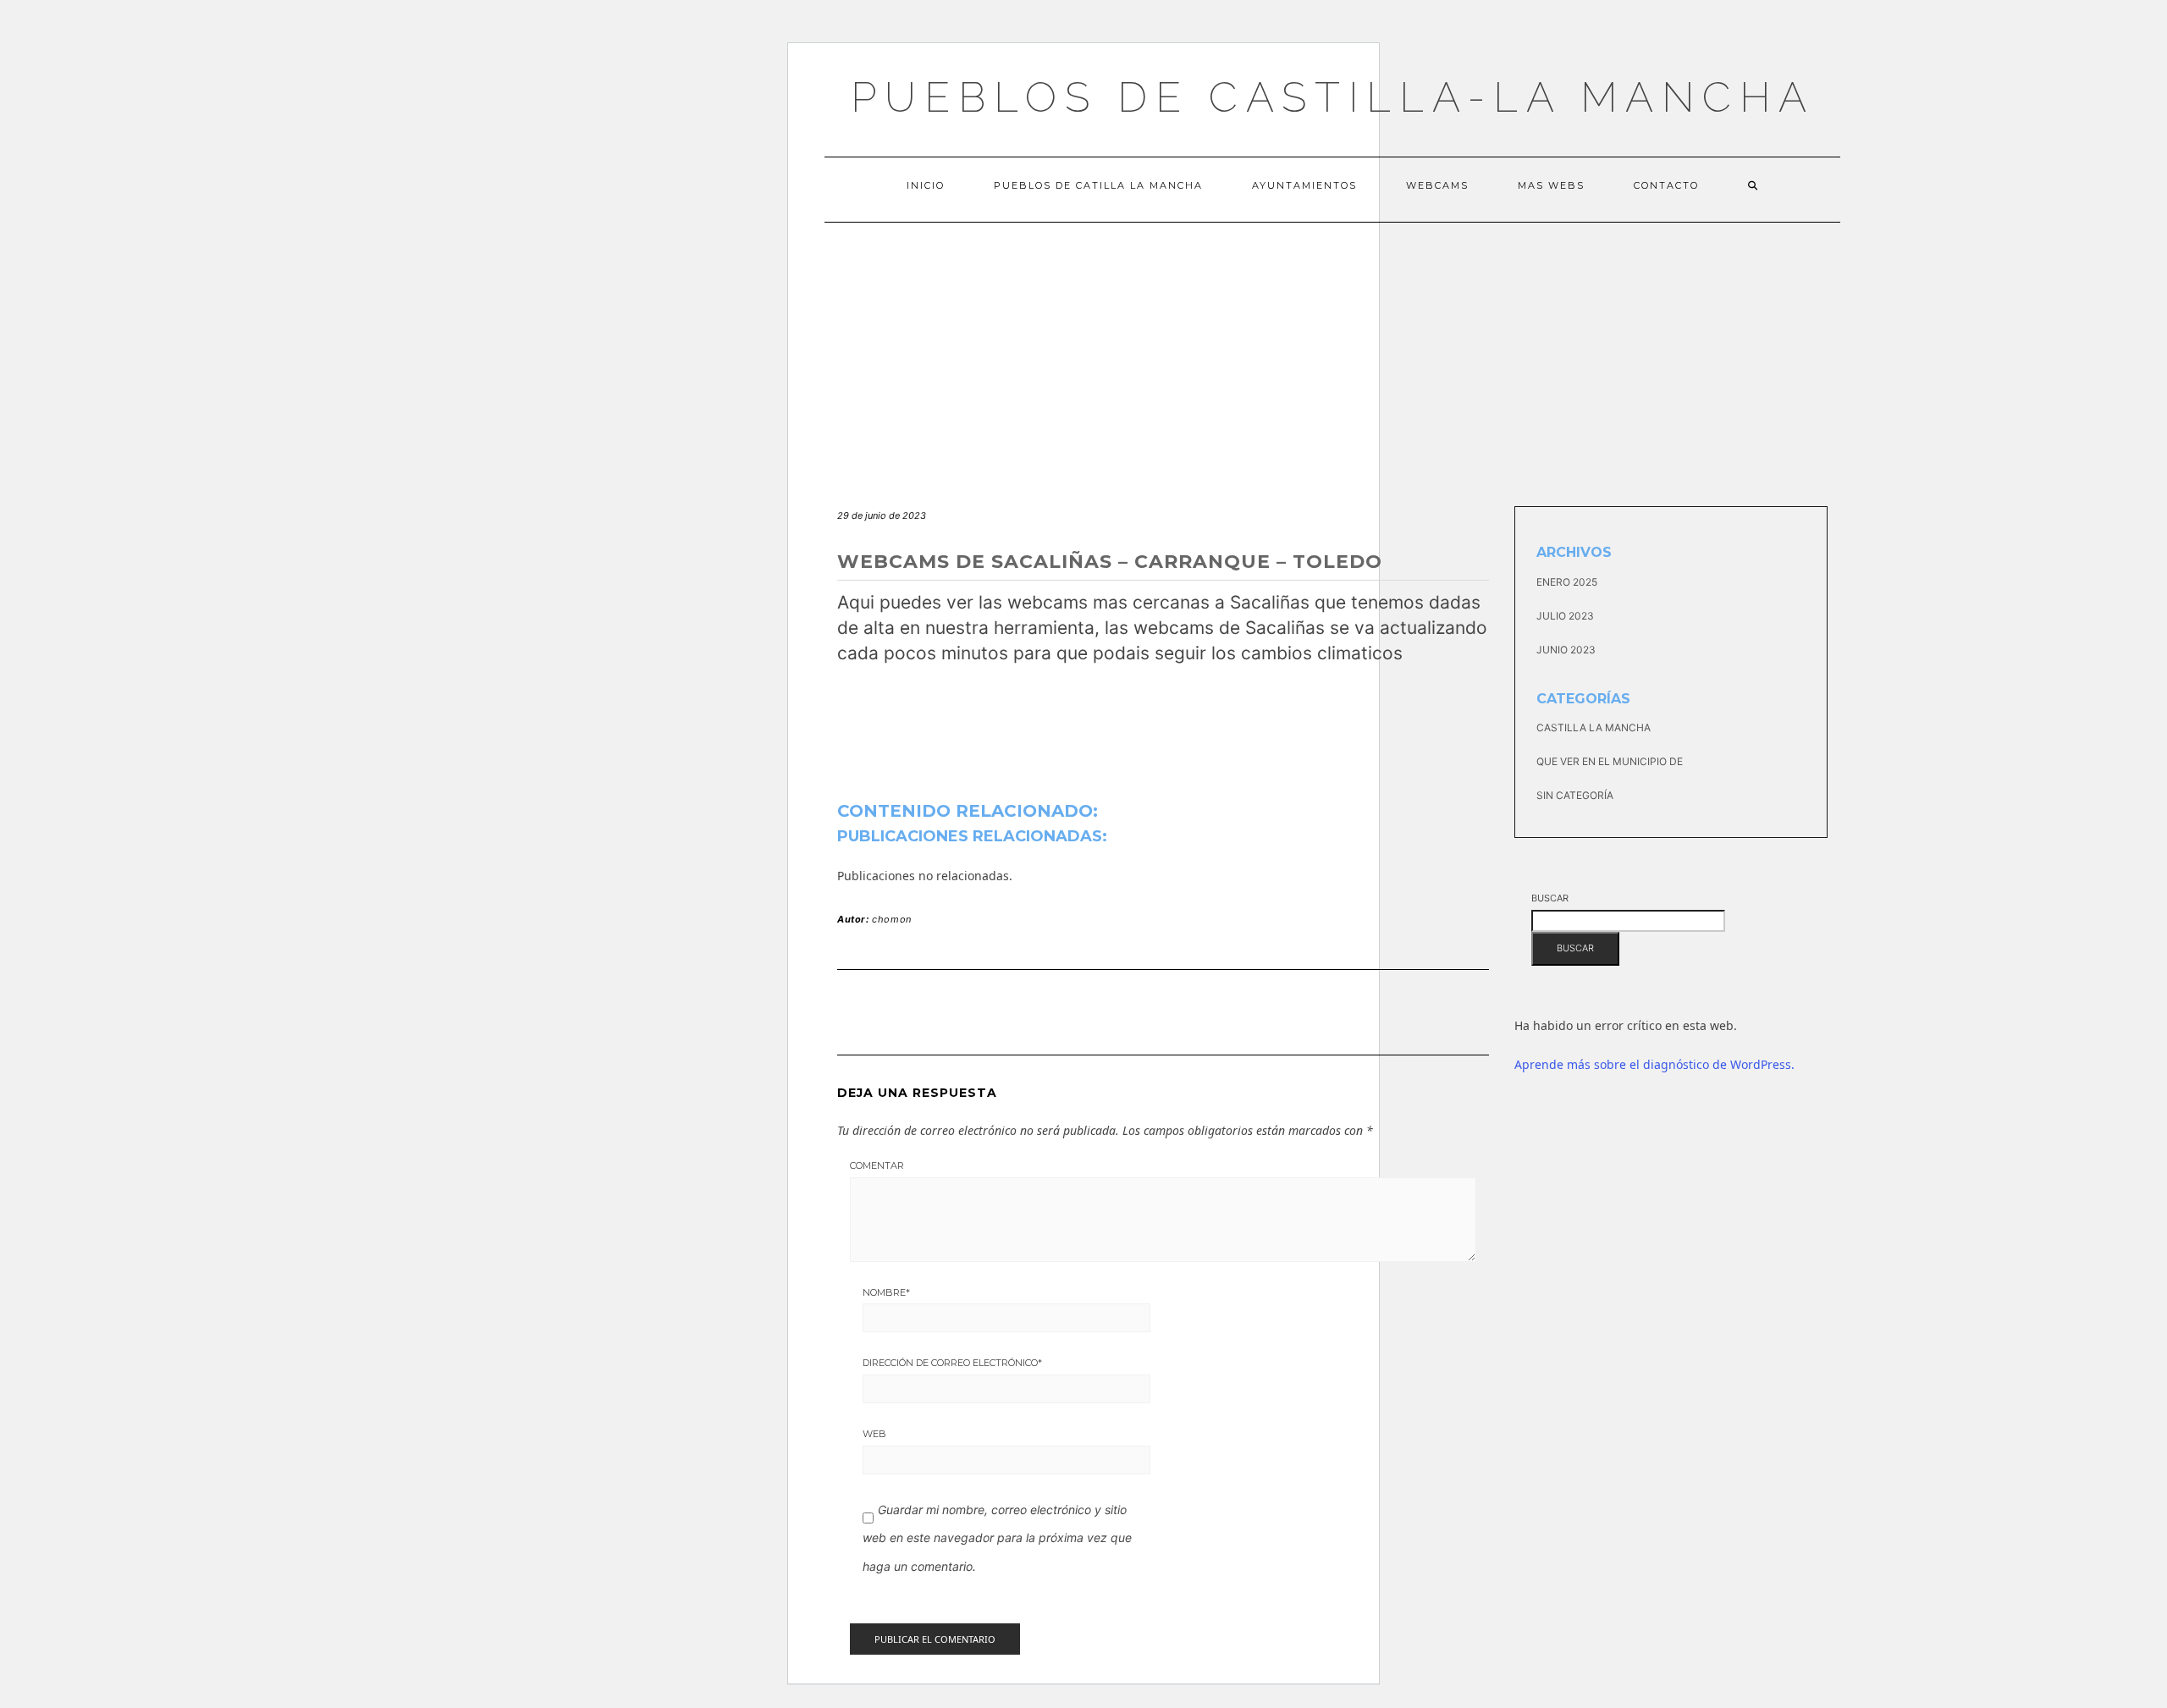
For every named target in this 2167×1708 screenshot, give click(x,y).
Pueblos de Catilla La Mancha (1098, 185)
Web (874, 1434)
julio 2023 (1565, 616)
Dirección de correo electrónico (952, 1363)
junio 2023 (1566, 650)
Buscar (1550, 898)
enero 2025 (1567, 582)
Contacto (1666, 185)
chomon (892, 919)
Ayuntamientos (1304, 185)
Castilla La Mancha (1594, 727)
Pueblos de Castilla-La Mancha (1333, 97)
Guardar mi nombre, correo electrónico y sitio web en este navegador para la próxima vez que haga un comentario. (997, 1538)
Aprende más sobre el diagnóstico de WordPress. (1654, 1064)
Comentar (877, 1165)
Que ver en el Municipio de (1610, 761)
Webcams (1437, 185)
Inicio (926, 185)
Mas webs (1551, 185)
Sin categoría (1575, 795)
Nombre (886, 1292)
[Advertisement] (1332, 350)
